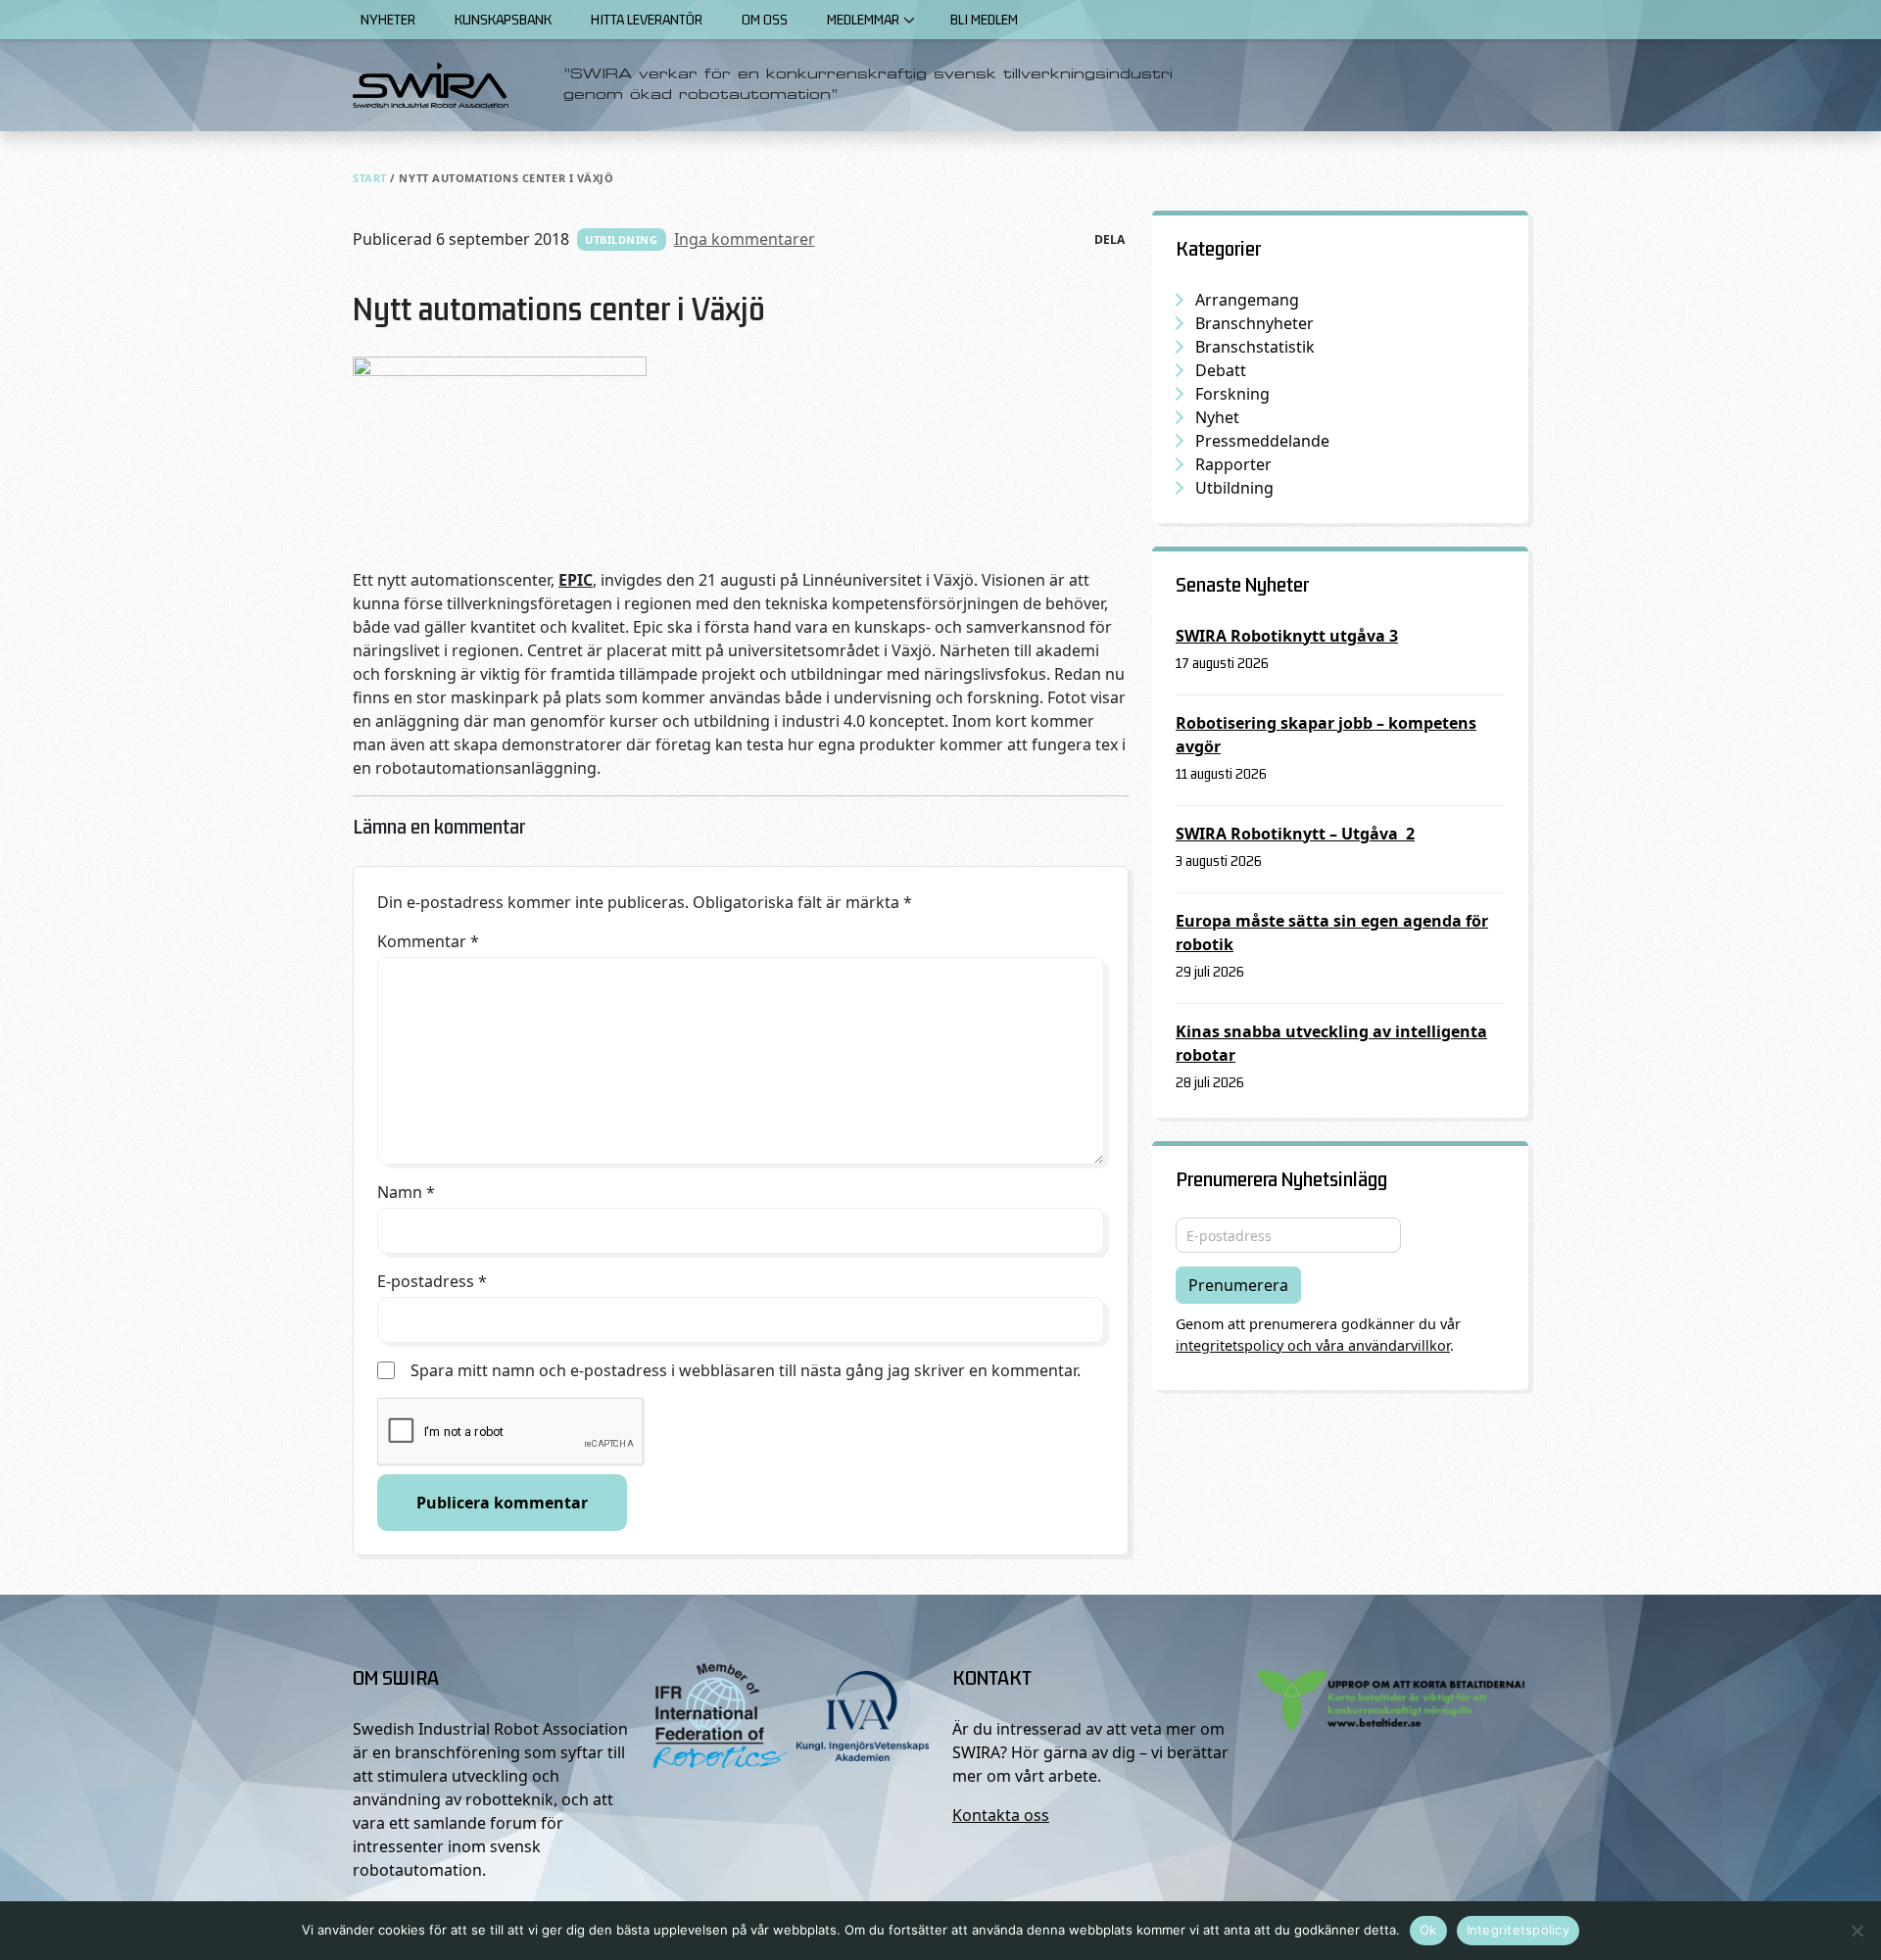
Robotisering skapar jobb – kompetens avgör (1326, 735)
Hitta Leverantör (647, 19)
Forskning (1232, 394)
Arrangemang (1247, 300)
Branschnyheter (1254, 323)
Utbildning (622, 239)
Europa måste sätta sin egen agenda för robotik (1332, 932)
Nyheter (388, 19)
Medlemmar (863, 19)
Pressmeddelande (1262, 441)
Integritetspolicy (1518, 1930)
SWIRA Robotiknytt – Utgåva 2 (1295, 834)
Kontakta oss (1001, 1815)
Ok (1428, 1930)
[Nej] (1857, 1931)
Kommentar (428, 941)
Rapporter (1233, 464)
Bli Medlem (984, 19)
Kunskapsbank (503, 19)
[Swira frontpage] (431, 85)
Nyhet (1217, 417)
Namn (406, 1192)
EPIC (576, 580)
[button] (909, 20)
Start (370, 178)
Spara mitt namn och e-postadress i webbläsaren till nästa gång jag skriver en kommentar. (746, 1370)
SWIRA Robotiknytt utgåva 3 (1287, 636)
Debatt (1221, 370)
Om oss (765, 19)
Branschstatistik (1255, 347)
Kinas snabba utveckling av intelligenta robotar (1331, 1043)
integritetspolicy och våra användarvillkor (1313, 1345)
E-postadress (432, 1281)
